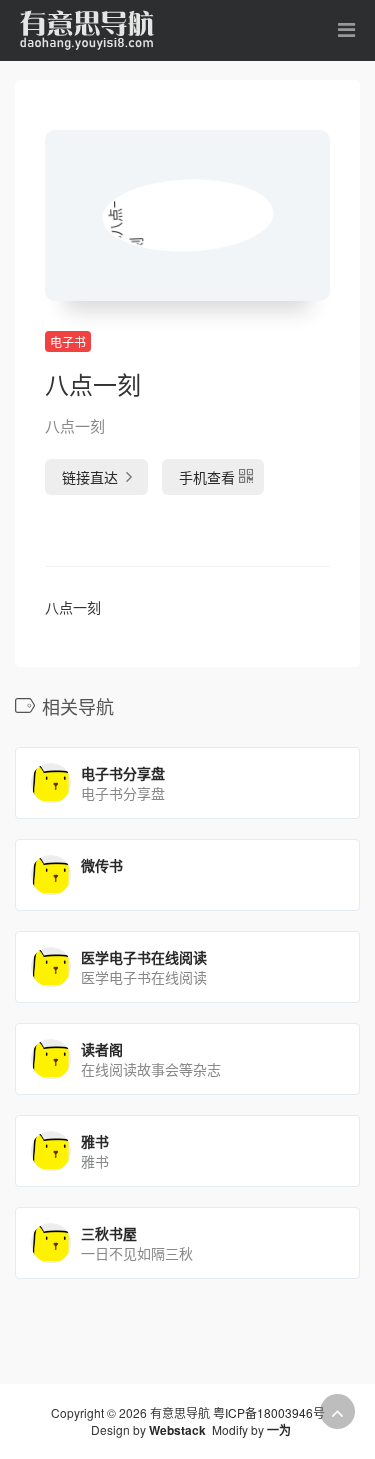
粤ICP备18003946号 (269, 1412)
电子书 (68, 341)
